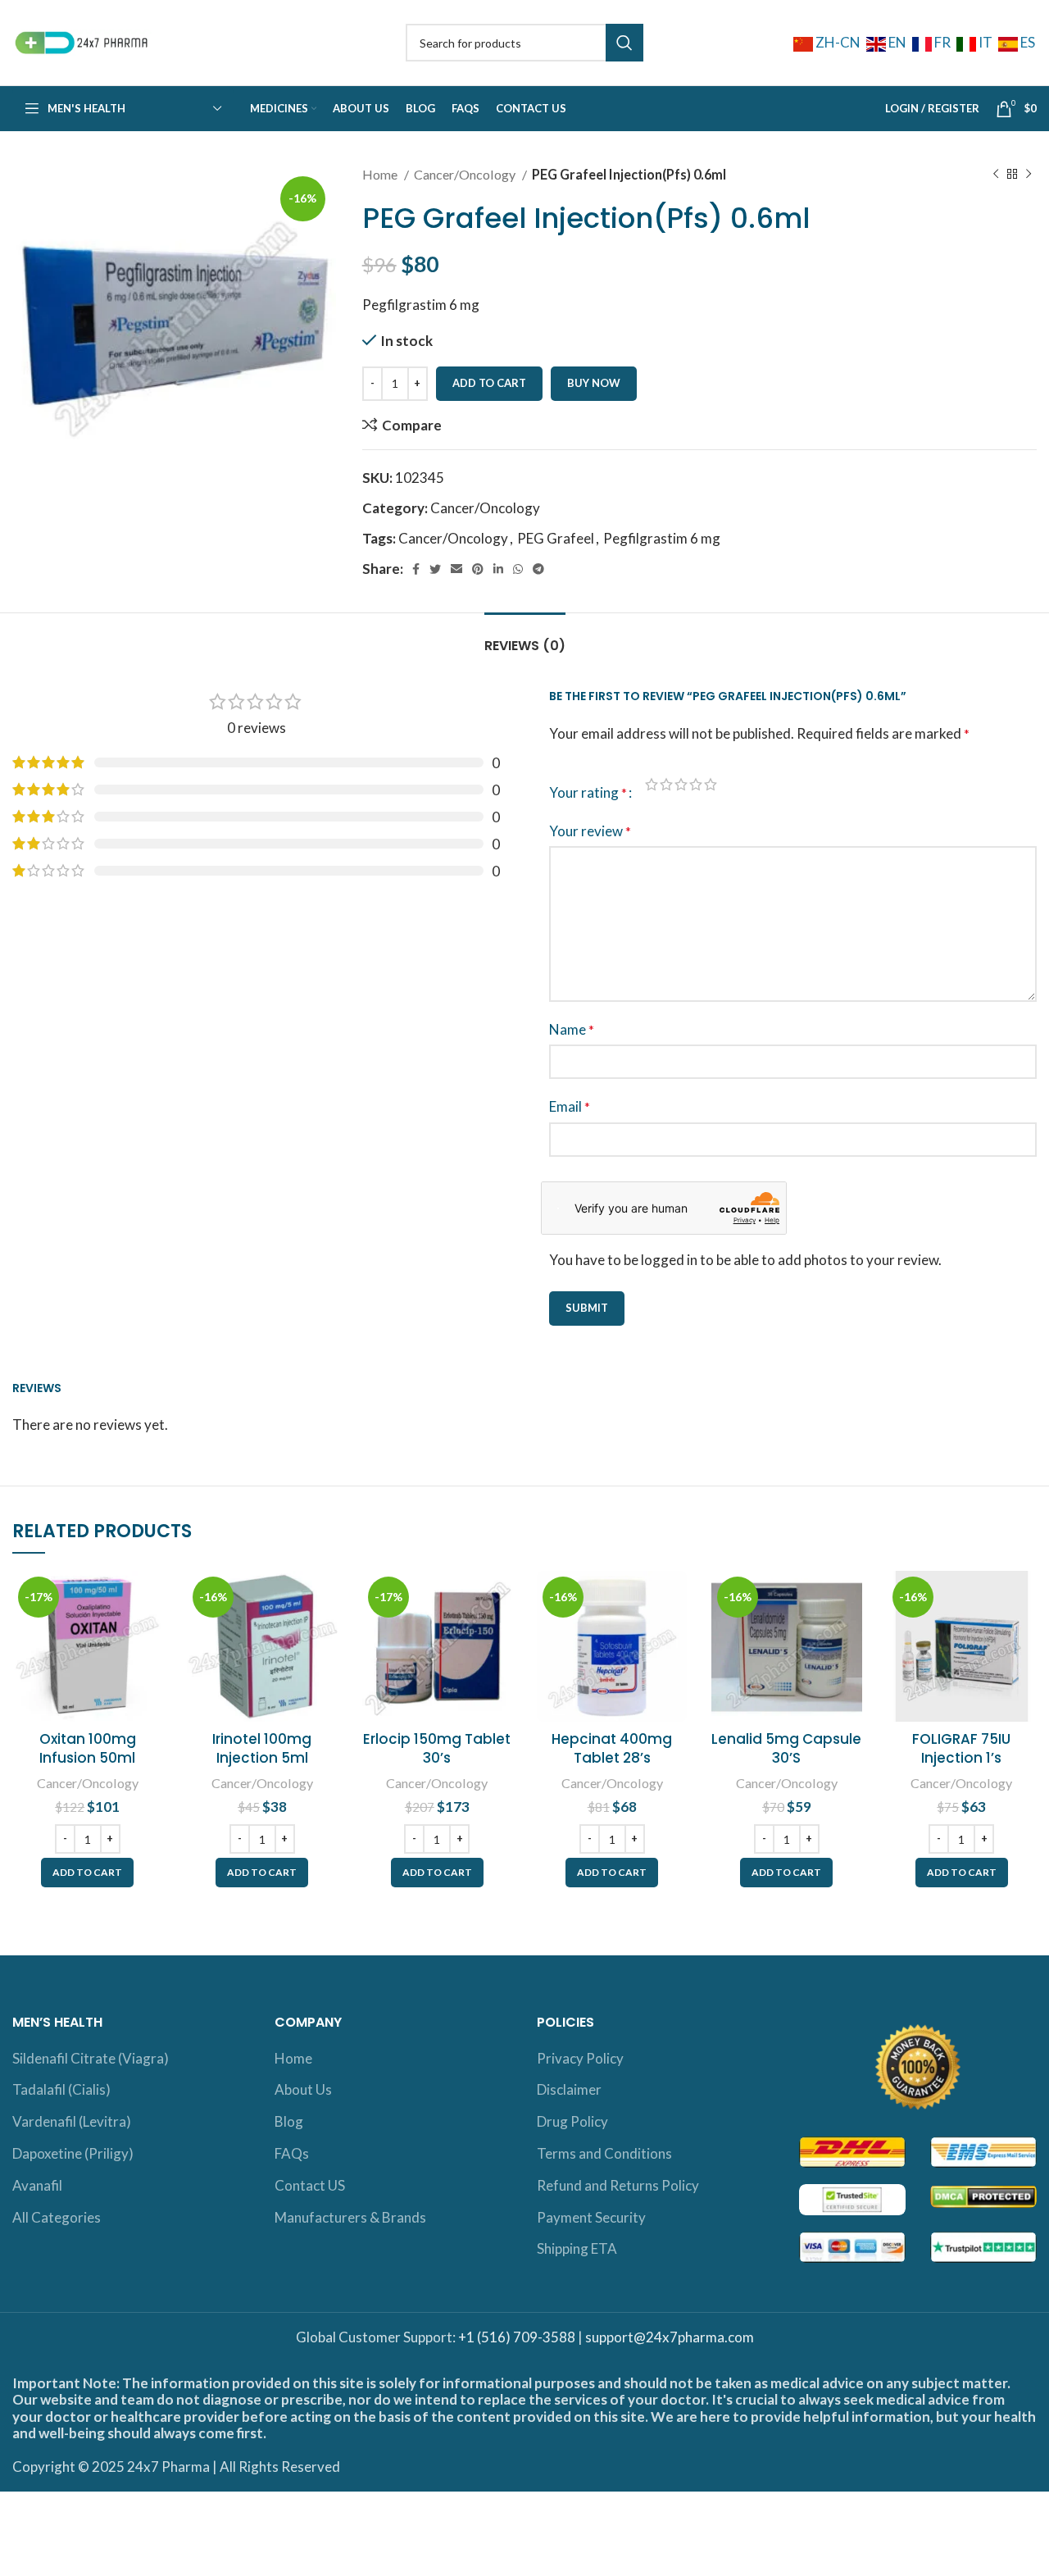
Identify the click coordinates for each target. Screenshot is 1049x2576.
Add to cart (489, 383)
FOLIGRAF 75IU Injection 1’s (961, 1749)
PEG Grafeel (556, 538)
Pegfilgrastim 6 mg (662, 538)
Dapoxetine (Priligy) (73, 2153)
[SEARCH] (624, 43)
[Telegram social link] (538, 569)
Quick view (150, 1634)
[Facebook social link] (416, 569)
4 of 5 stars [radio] (696, 784)
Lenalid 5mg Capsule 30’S (786, 1749)
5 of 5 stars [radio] (711, 784)
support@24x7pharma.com (670, 2337)
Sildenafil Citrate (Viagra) (91, 2058)
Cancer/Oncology (466, 174)
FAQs (292, 2153)
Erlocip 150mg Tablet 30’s (437, 1749)
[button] (87, 1873)
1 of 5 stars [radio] (652, 784)
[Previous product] (996, 175)
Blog (289, 2121)
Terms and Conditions (604, 2153)
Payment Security (591, 2217)
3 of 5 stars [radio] (681, 784)
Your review (590, 831)
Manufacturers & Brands (350, 2217)
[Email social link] (456, 569)
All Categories (57, 2217)
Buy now (594, 383)
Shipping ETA (577, 2248)
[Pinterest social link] (478, 569)
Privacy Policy (580, 2058)
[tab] (525, 637)
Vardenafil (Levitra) (72, 2121)
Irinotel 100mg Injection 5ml (262, 1749)
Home (381, 174)
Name (572, 1029)
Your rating (588, 792)
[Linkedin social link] (498, 569)
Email (570, 1106)
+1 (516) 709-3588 (517, 2337)
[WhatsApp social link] (518, 569)
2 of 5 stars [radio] (666, 784)
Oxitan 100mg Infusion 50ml (88, 1749)
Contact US (310, 2185)
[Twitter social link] (435, 569)
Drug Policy (572, 2121)
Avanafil (37, 2185)
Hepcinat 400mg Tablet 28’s (612, 1749)
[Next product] (1029, 175)
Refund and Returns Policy (618, 2185)
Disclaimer (569, 2089)
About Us (303, 2089)
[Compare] (150, 1597)
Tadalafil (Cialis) (61, 2089)
